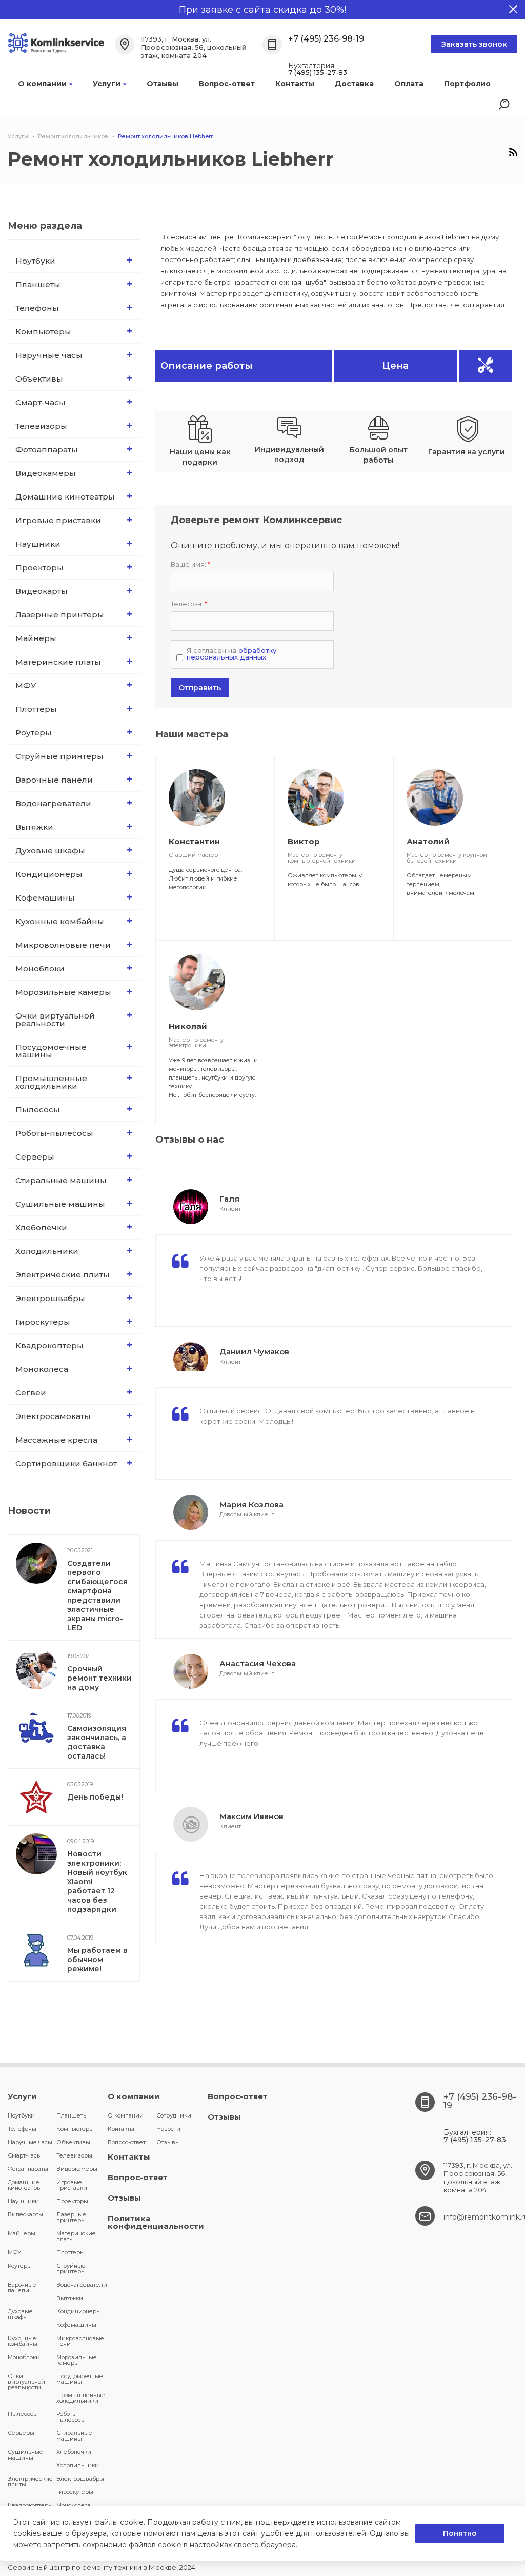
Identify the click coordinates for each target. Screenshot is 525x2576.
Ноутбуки (35, 261)
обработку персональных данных (231, 654)
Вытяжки (34, 827)
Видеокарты (42, 591)
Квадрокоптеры (49, 1345)
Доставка (354, 84)
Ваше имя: (190, 564)
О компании (42, 84)
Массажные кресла (56, 1440)
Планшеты (38, 284)
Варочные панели (54, 780)
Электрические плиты (63, 1275)
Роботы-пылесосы (54, 1133)
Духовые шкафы (50, 851)
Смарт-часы (41, 402)
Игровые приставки (58, 520)
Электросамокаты (53, 1416)
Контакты (295, 84)
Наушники (38, 544)
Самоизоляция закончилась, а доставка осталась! (97, 1742)
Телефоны (37, 308)
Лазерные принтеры (60, 615)
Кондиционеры (49, 874)
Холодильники (47, 1251)
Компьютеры (43, 332)
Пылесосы (38, 1110)
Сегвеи (31, 1393)
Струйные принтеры (59, 756)
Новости (168, 2129)
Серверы (35, 1157)
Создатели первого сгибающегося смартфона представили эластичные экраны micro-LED (97, 1595)
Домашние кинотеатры (65, 497)
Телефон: (189, 604)
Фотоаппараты (47, 450)
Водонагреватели (53, 803)
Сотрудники (174, 2115)
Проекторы (39, 567)
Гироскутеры (43, 1322)
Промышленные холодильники (51, 1082)
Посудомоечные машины (51, 1051)
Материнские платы (58, 662)
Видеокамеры (46, 473)
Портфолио (467, 84)
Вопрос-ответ (227, 84)
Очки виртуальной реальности (55, 1020)
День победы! (95, 1797)
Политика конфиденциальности (156, 2222)
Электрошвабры (50, 1298)
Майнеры (36, 638)
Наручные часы (49, 355)
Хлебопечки (41, 1227)
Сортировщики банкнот (66, 1463)
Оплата (409, 84)
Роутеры (34, 733)
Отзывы (163, 84)
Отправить (200, 688)
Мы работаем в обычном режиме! (97, 1960)
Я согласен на (231, 654)
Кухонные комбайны (60, 921)
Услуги (107, 84)
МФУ (26, 685)
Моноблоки (40, 969)
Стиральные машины (61, 1180)
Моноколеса (42, 1369)
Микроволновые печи (63, 945)
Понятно (460, 2533)
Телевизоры (41, 426)
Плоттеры (36, 709)
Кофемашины (45, 898)
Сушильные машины (60, 1204)
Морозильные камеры (63, 992)
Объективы (39, 379)
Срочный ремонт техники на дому (99, 1678)
